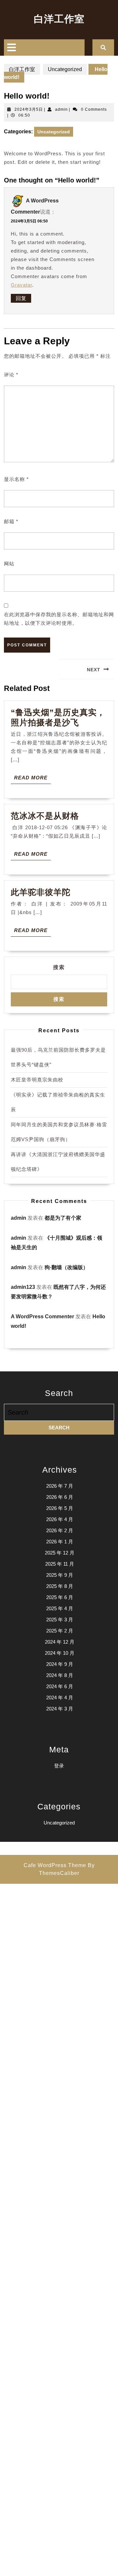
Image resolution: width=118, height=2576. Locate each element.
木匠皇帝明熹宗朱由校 (37, 1080)
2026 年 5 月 (60, 1508)
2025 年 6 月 (60, 1597)
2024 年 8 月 (60, 1675)
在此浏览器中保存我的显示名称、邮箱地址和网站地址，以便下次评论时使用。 (59, 619)
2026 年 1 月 (60, 1542)
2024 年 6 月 (60, 1686)
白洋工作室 (59, 19)
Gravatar (21, 285)
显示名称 (16, 479)
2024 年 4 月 (60, 1698)
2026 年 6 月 (60, 1497)
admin (61, 109)
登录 (59, 1766)
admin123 (23, 1287)
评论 (11, 375)
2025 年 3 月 (60, 1620)
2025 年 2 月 (60, 1631)
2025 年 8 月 (60, 1586)
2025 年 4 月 (60, 1608)
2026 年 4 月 (60, 1519)
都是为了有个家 (63, 1218)
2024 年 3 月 (60, 1709)
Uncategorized (65, 69)
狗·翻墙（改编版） (66, 1267)
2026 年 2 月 (60, 1530)
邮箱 (11, 521)
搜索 (59, 967)
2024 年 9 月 (60, 1664)
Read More (32, 779)
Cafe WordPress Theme (55, 1865)
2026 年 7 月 (60, 1486)
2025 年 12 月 (60, 1553)
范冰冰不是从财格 (45, 816)
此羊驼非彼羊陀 (41, 892)
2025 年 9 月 (60, 1575)
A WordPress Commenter (42, 1317)
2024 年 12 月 (60, 1642)
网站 (9, 564)
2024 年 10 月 (60, 1653)
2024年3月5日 (29, 109)
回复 (21, 298)
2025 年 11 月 (60, 1564)
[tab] (11, 48)
